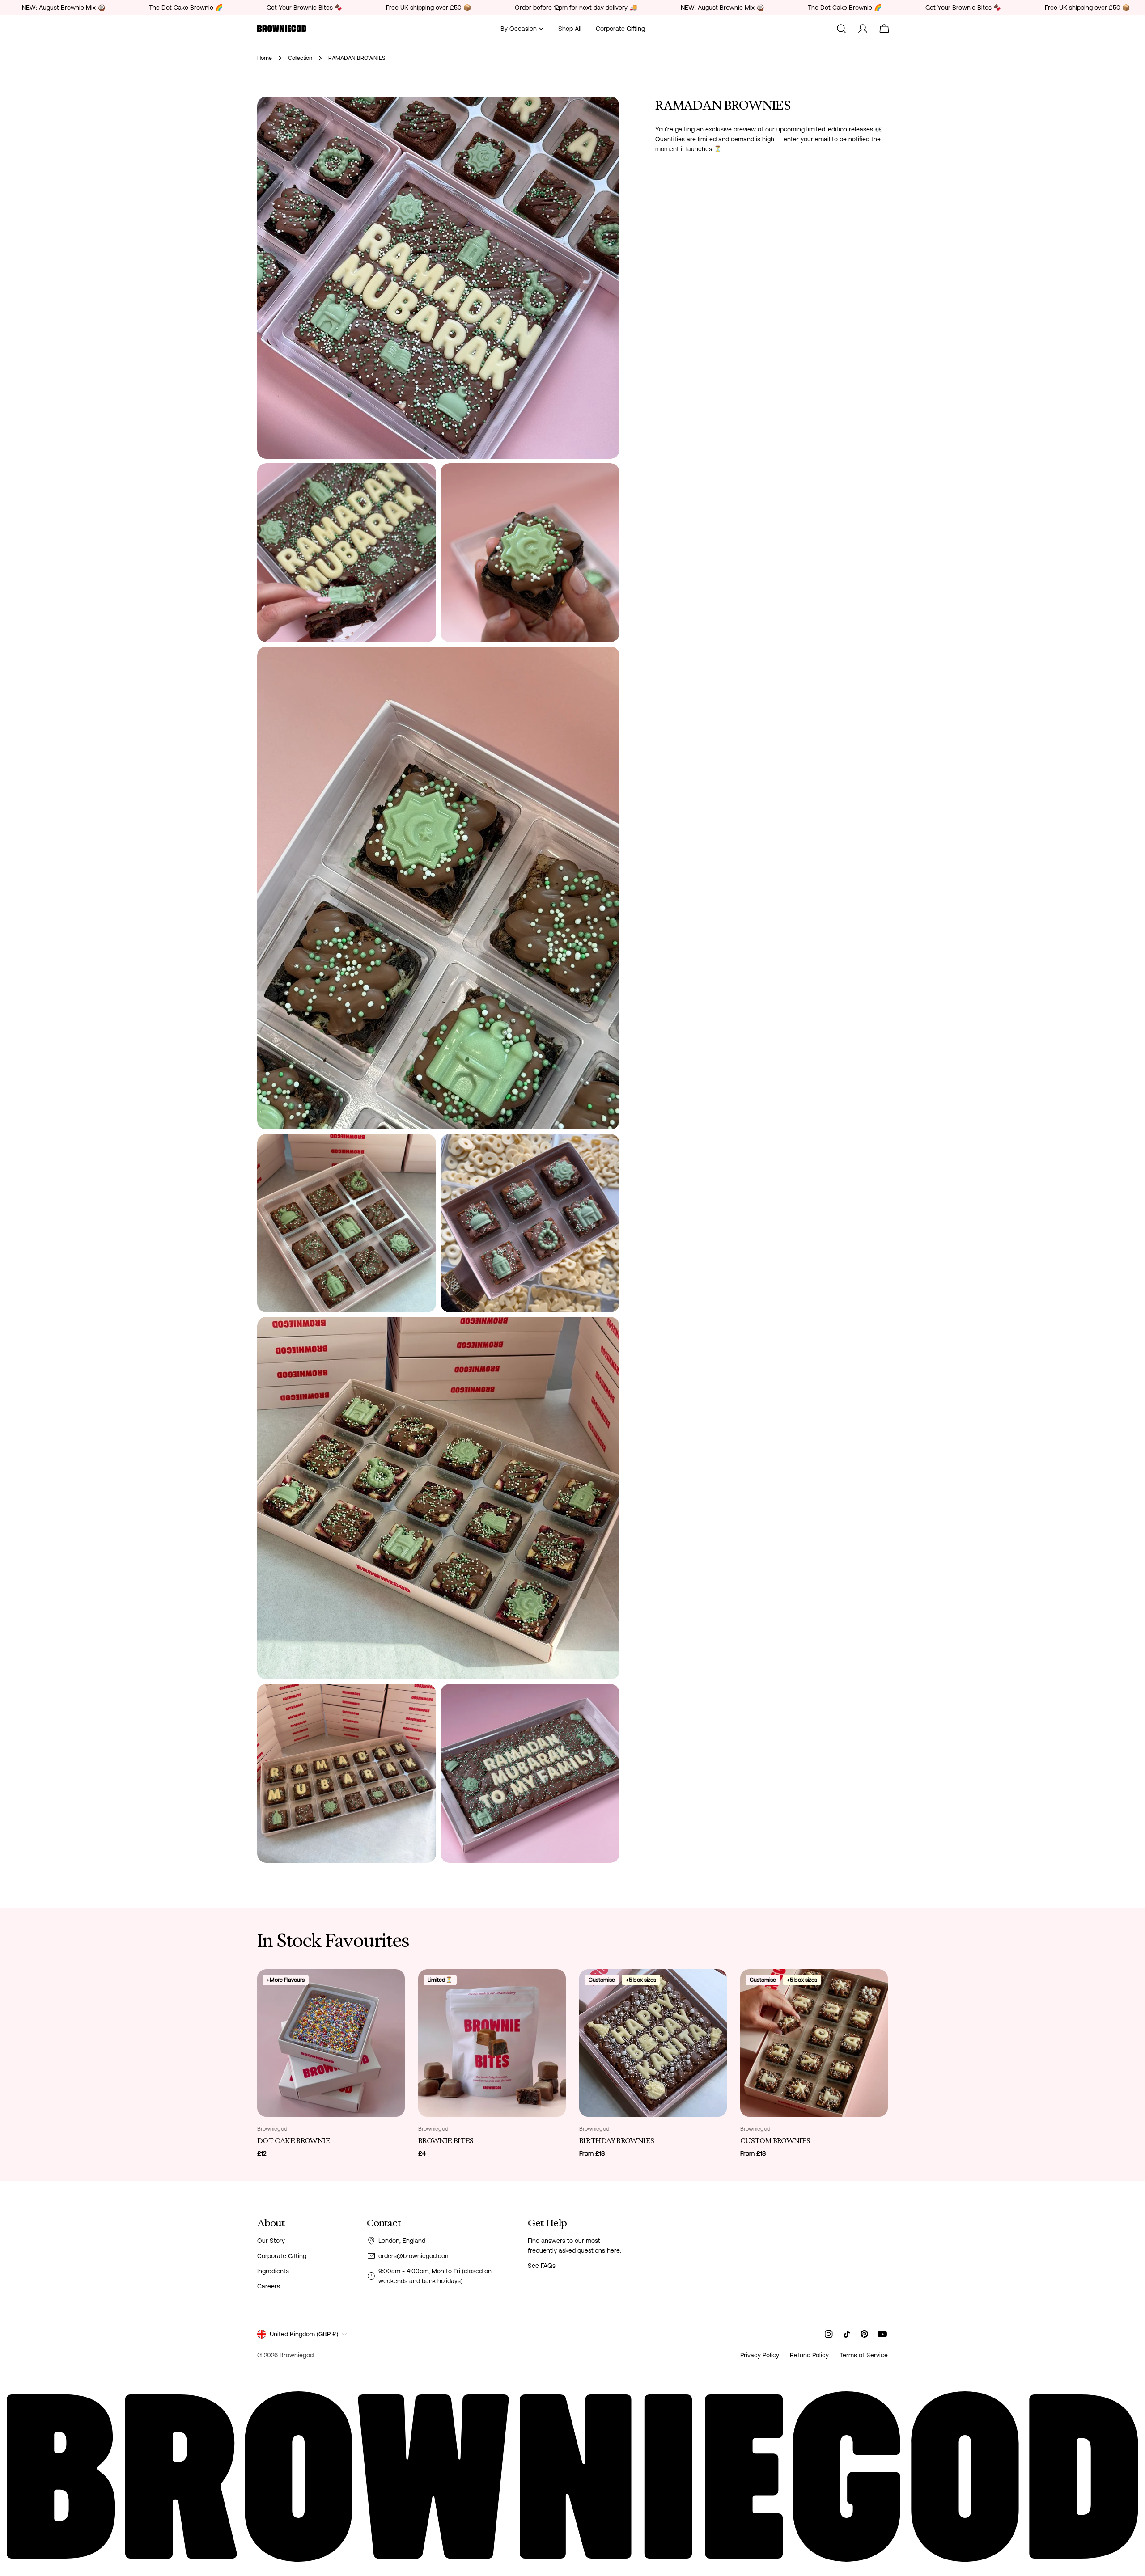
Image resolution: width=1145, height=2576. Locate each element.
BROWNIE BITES (446, 2141)
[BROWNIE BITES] (492, 2043)
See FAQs (542, 2266)
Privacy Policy (760, 2355)
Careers (269, 2286)
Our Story (271, 2241)
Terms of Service (864, 2355)
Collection (300, 58)
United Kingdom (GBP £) (304, 2334)
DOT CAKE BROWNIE (294, 2141)
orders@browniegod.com (414, 2256)
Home (265, 58)
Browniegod (297, 2355)
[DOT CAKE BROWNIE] (331, 2043)
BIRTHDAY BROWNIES (617, 2141)
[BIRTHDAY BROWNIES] (653, 2043)
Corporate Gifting (282, 2256)
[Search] (841, 29)
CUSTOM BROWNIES (775, 2141)
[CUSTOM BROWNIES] (814, 2043)
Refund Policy (809, 2355)
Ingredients (273, 2271)
